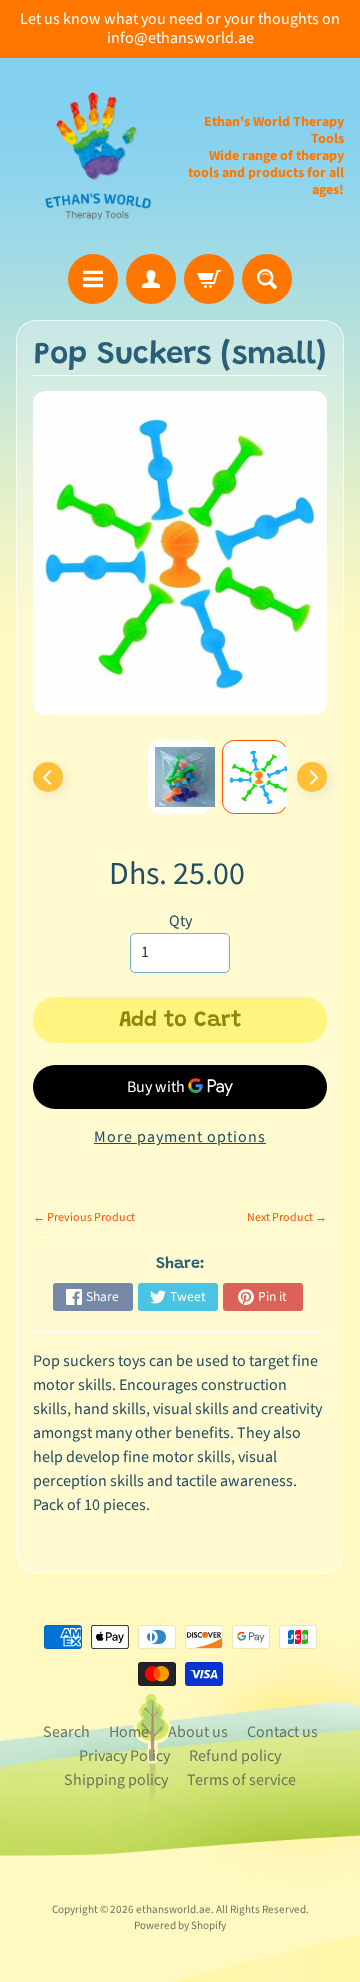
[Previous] (48, 777)
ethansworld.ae (173, 1909)
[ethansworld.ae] (98, 156)
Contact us (282, 1732)
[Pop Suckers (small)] (254, 777)
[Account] (151, 279)
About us (198, 1732)
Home (129, 1732)
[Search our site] (267, 279)
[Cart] (209, 279)
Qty (180, 921)
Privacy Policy (124, 1756)
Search (66, 1732)
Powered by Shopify (180, 1925)
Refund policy (235, 1756)
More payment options (180, 1137)
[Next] (312, 777)
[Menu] (93, 279)
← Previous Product (84, 1217)
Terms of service (241, 1780)
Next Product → (287, 1217)
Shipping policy (116, 1780)
